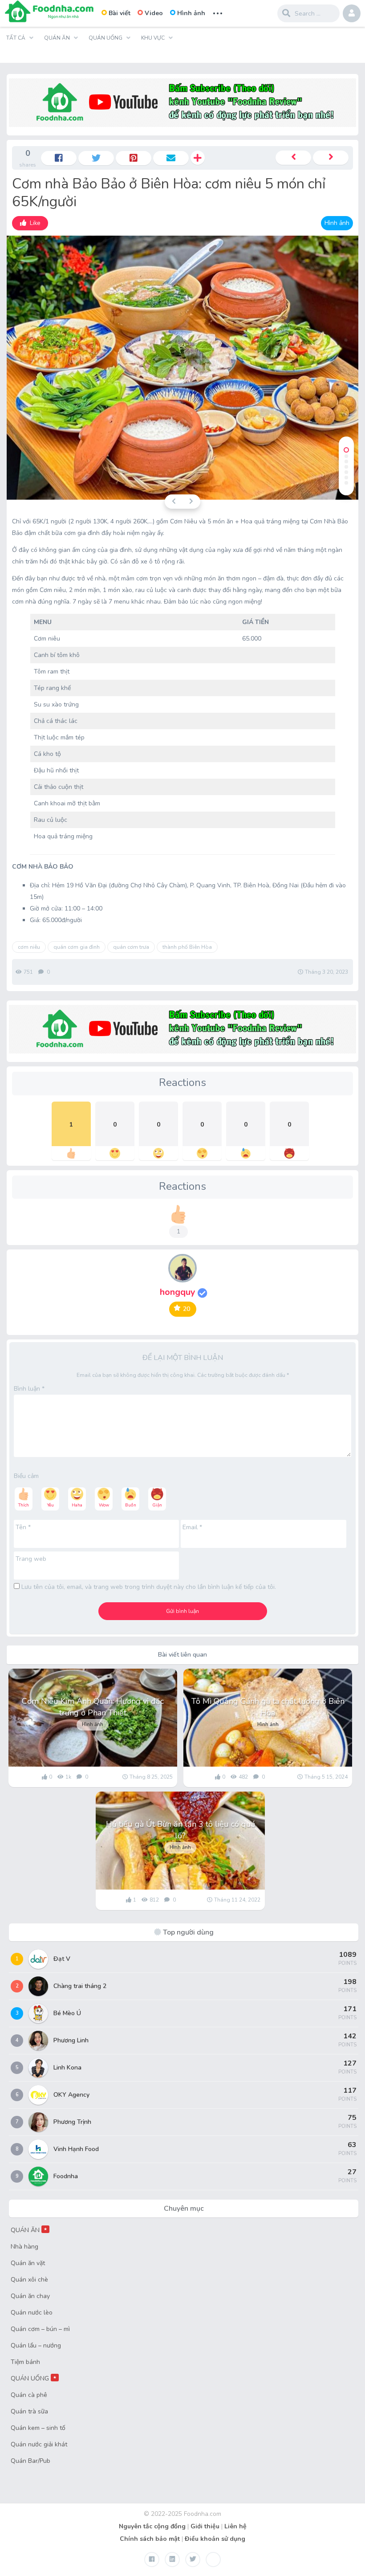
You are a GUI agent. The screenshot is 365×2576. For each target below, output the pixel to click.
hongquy (179, 1292)
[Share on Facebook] (59, 158)
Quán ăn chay (30, 2296)
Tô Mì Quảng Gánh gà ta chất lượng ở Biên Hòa (268, 1707)
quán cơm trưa (131, 947)
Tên (23, 1527)
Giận (157, 1505)
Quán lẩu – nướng (36, 2345)
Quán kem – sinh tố (38, 2428)
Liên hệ (235, 2526)
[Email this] (171, 158)
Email (192, 1527)
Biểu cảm (26, 1476)
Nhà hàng (24, 2247)
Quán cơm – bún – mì (40, 2329)
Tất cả (16, 38)
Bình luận (29, 1389)
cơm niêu (29, 947)
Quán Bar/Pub (30, 2461)
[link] (30, 223)
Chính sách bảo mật (150, 2539)
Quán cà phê (29, 2395)
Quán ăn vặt (28, 2263)
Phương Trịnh (72, 2122)
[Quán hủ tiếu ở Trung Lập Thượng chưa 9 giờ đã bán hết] (331, 158)
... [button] (218, 12)
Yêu (51, 1505)
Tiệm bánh (25, 2362)
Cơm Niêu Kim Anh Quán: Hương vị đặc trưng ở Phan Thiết (93, 1707)
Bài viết (120, 13)
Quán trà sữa (29, 2411)
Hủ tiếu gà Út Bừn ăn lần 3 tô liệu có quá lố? (180, 1830)
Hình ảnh (191, 13)
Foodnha (66, 2176)
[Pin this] (134, 158)
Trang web (31, 1559)
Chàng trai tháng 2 (80, 1986)
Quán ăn (57, 38)
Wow (104, 1505)
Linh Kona (67, 2068)
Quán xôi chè (29, 2280)
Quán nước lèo (32, 2313)
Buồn (131, 1505)
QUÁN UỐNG (34, 2378)
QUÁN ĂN (29, 2230)
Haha (77, 1505)
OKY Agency (71, 2095)
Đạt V (62, 1959)
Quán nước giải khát (39, 2444)
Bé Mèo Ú (67, 2013)
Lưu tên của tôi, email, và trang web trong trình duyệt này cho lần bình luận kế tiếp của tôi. (149, 1587)
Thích (24, 1505)
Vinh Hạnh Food (76, 2149)
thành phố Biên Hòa (187, 947)
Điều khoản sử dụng (215, 2539)
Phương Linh (71, 2040)
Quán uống (105, 38)
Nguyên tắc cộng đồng (152, 2526)
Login (352, 13)
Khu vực (153, 38)
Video (154, 13)
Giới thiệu (205, 2526)
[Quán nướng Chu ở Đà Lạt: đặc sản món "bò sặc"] (293, 158)
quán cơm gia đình (77, 947)
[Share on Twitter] (96, 158)
